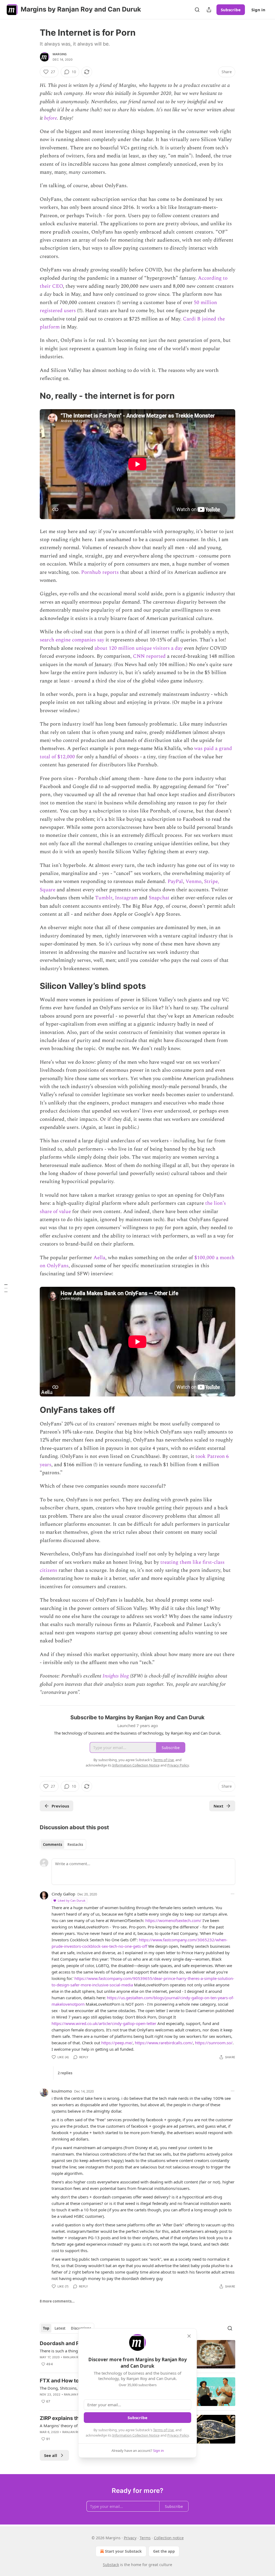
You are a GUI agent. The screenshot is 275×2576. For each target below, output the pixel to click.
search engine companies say (72, 640)
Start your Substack (123, 2551)
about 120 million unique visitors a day (139, 648)
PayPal (175, 882)
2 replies (65, 2073)
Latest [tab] (60, 2328)
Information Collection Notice (136, 2435)
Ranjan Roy (73, 2357)
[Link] (32, 396)
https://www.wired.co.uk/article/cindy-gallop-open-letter (104, 2023)
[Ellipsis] (233, 1894)
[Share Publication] (209, 10)
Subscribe (231, 10)
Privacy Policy (178, 2435)
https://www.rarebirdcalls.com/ (164, 2043)
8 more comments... (57, 2301)
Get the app (164, 2551)
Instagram (126, 898)
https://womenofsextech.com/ (173, 1920)
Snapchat (159, 898)
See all (51, 2455)
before (50, 118)
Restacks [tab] (75, 1845)
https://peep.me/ (117, 2043)
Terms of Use (163, 2430)
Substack (111, 2565)
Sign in (258, 10)
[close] (189, 2336)
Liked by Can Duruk (72, 1900)
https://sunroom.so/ (214, 2043)
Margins (60, 54)
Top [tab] (46, 2328)
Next (218, 1806)
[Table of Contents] (6, 1288)
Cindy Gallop (63, 1894)
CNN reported (149, 656)
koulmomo (62, 2091)
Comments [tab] (53, 1845)
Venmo (193, 882)
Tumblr (104, 898)
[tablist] (63, 1845)
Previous (60, 1806)
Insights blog (116, 1676)
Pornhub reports (100, 572)
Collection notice (169, 2538)
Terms (145, 2538)
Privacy (130, 2538)
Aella (99, 1258)
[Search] (197, 10)
